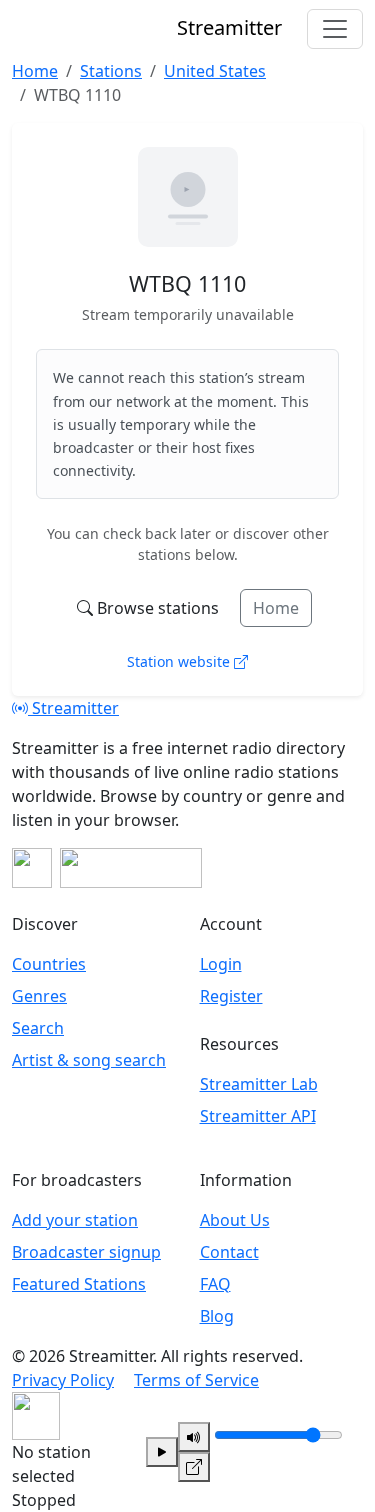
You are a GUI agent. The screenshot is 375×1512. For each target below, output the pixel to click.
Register (231, 996)
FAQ (215, 1284)
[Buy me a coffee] (131, 868)
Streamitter (73, 708)
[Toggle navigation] (335, 29)
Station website (180, 661)
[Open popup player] (194, 1467)
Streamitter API (258, 1116)
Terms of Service (196, 1380)
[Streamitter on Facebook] (32, 868)
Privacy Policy (63, 1380)
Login (221, 964)
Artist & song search (89, 1060)
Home (276, 608)
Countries (49, 964)
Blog (217, 1316)
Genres (39, 996)
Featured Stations (79, 1284)
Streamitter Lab (259, 1084)
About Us (235, 1220)
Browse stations (158, 608)
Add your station (75, 1220)
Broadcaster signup (86, 1252)
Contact (229, 1252)
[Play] (162, 1452)
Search (38, 1028)
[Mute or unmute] (194, 1437)
